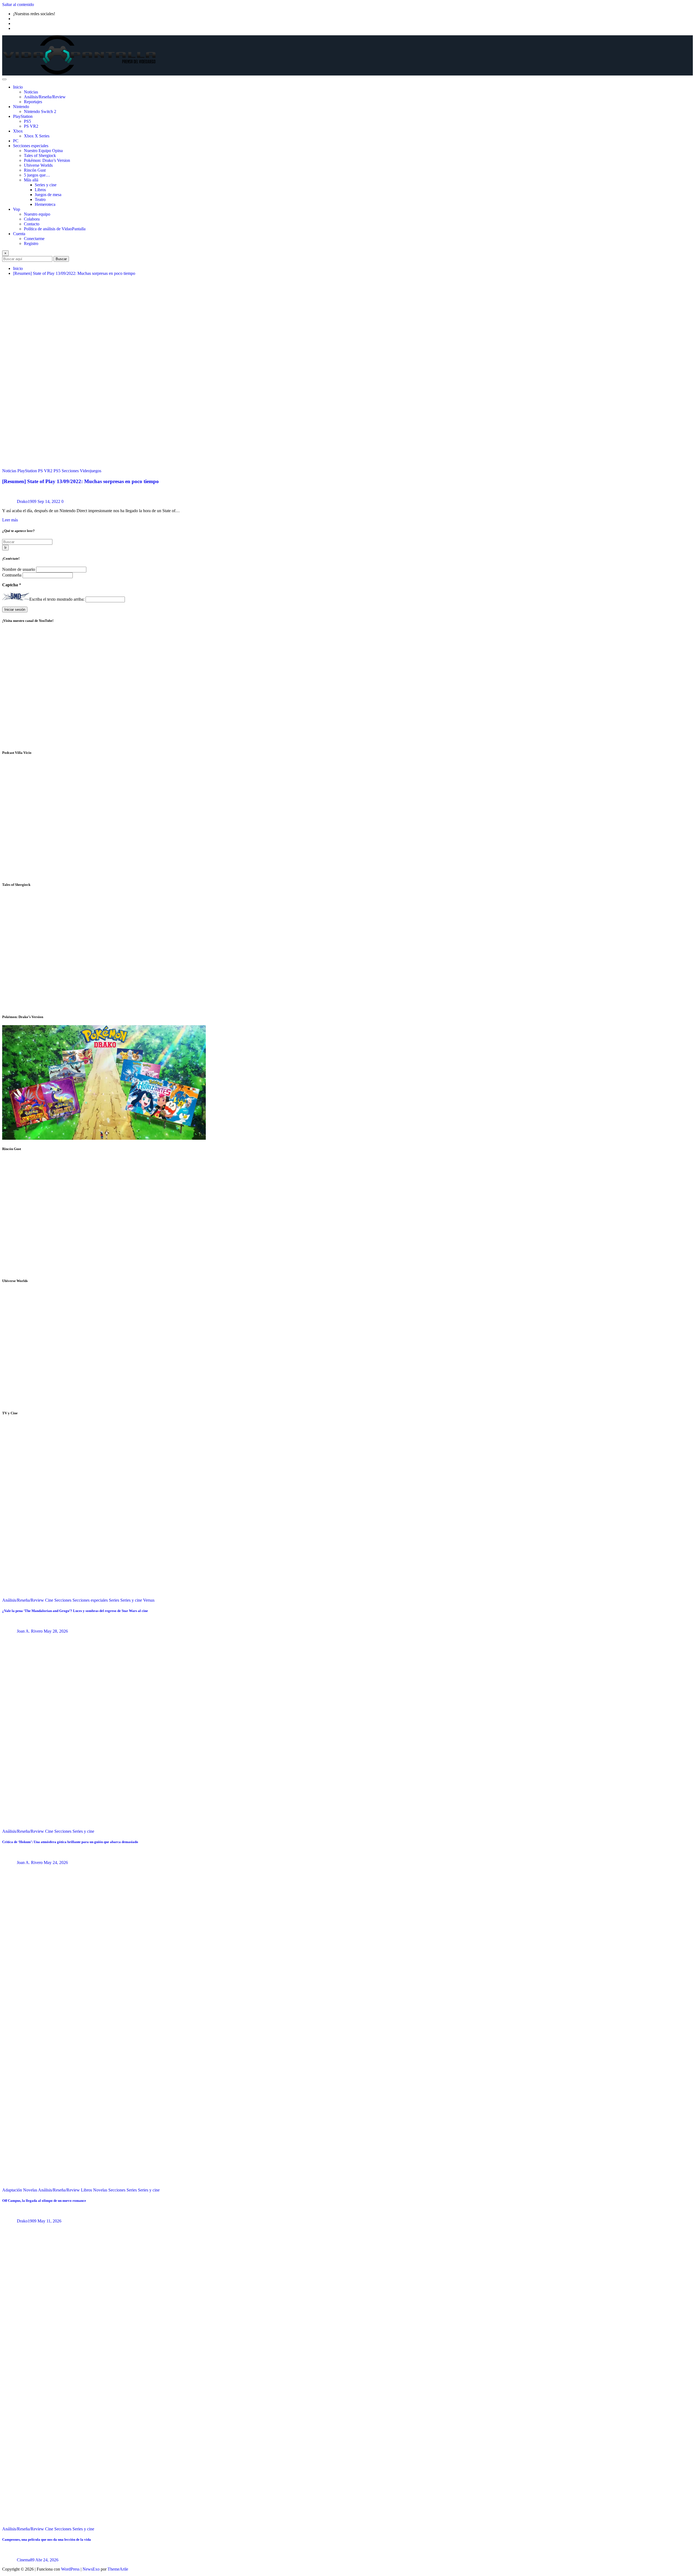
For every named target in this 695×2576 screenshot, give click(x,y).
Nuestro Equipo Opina (43, 151)
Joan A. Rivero (30, 1631)
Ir (5, 548)
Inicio (18, 87)
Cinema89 (26, 2560)
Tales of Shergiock (40, 155)
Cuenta (19, 234)
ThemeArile (118, 2569)
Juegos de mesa (48, 195)
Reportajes (33, 102)
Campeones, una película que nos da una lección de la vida (47, 2539)
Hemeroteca (45, 204)
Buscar (61, 259)
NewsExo (91, 2569)
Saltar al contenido (18, 4)
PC (16, 141)
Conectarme (34, 239)
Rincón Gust (35, 170)
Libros (40, 190)
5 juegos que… (37, 175)
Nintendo (21, 107)
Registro (31, 243)
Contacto (32, 224)
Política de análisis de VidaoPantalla (55, 229)
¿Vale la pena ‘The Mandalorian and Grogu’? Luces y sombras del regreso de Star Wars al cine (75, 1611)
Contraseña (12, 575)
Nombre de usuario (19, 569)
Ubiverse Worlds (38, 165)
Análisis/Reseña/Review (45, 97)
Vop (17, 209)
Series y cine (46, 185)
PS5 (27, 121)
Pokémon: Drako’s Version (47, 160)
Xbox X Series (37, 136)
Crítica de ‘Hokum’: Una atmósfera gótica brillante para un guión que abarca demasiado (70, 1842)
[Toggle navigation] (4, 79)
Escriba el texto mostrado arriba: (57, 599)
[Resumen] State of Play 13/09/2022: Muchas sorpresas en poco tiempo (74, 273)
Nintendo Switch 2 (40, 111)
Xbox (18, 131)
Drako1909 (27, 501)
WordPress (70, 2569)
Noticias (31, 92)
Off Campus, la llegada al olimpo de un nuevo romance (44, 2201)
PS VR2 (31, 126)
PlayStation (23, 116)
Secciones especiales (31, 146)
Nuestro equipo (37, 214)
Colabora (32, 219)
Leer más (10, 520)
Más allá (31, 180)
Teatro (40, 199)
